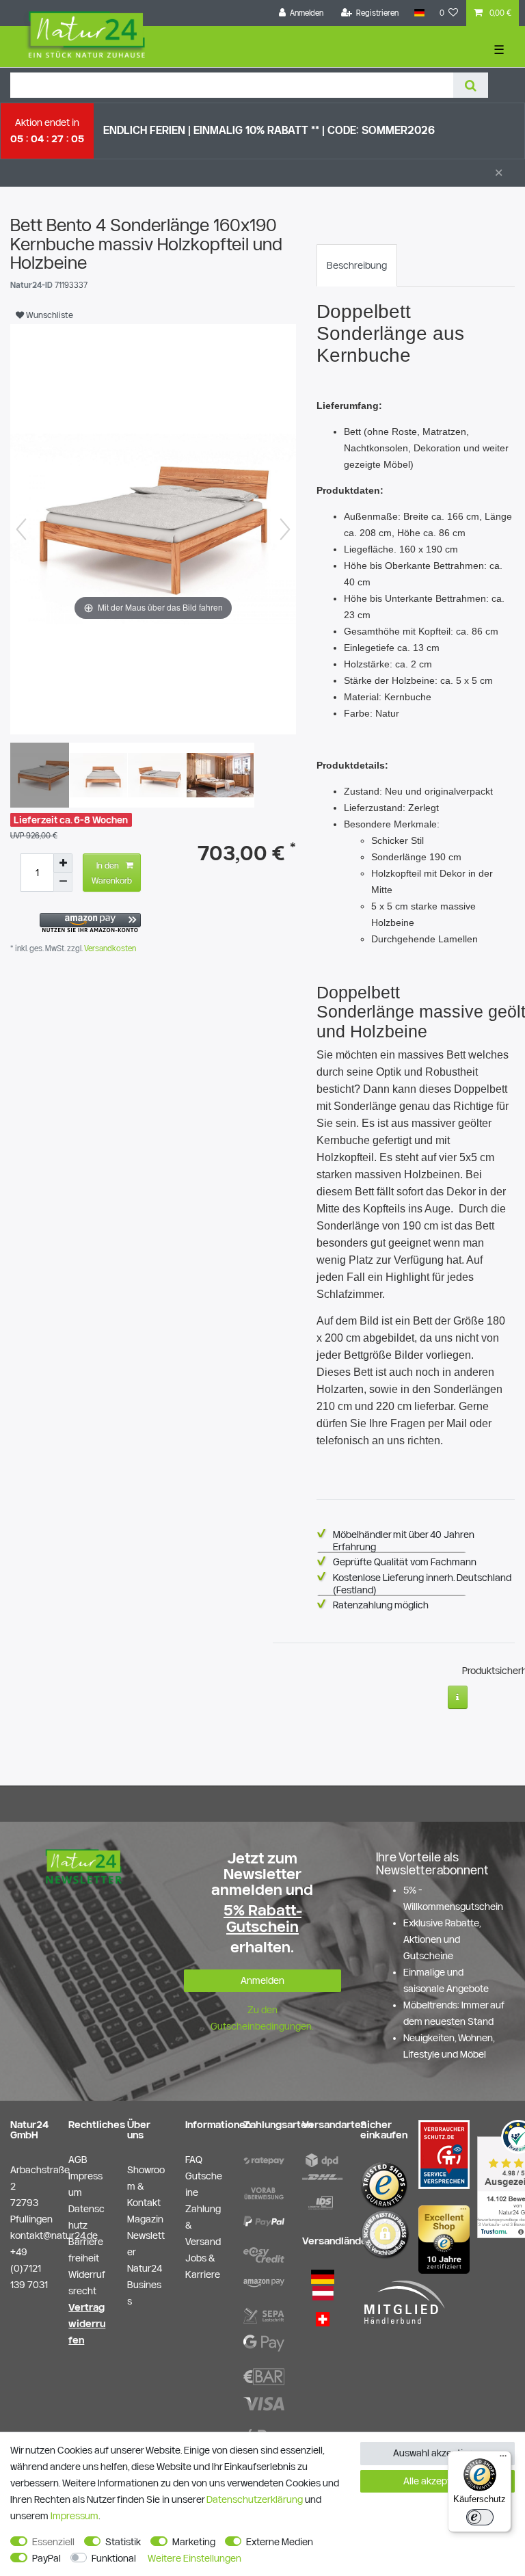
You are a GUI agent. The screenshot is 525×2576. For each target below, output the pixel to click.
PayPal (46, 2558)
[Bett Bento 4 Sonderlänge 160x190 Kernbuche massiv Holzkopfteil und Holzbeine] (44, 777)
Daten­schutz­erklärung (255, 2499)
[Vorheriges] (21, 529)
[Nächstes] (285, 529)
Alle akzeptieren (438, 2481)
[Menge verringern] (63, 882)
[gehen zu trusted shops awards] (444, 2238)
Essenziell (53, 2542)
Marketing (194, 2542)
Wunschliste (49, 315)
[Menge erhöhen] (63, 863)
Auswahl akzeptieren (438, 2453)
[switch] (480, 2517)
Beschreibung (357, 265)
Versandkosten (109, 948)
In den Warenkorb (112, 873)
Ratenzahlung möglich (381, 1605)
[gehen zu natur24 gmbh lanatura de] (444, 2153)
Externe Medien (280, 2542)
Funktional (114, 2558)
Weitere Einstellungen (194, 2558)
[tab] (357, 265)
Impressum (75, 2516)
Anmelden (262, 1980)
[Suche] (471, 85)
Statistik (123, 2542)
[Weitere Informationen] (458, 1697)
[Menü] (503, 2459)
